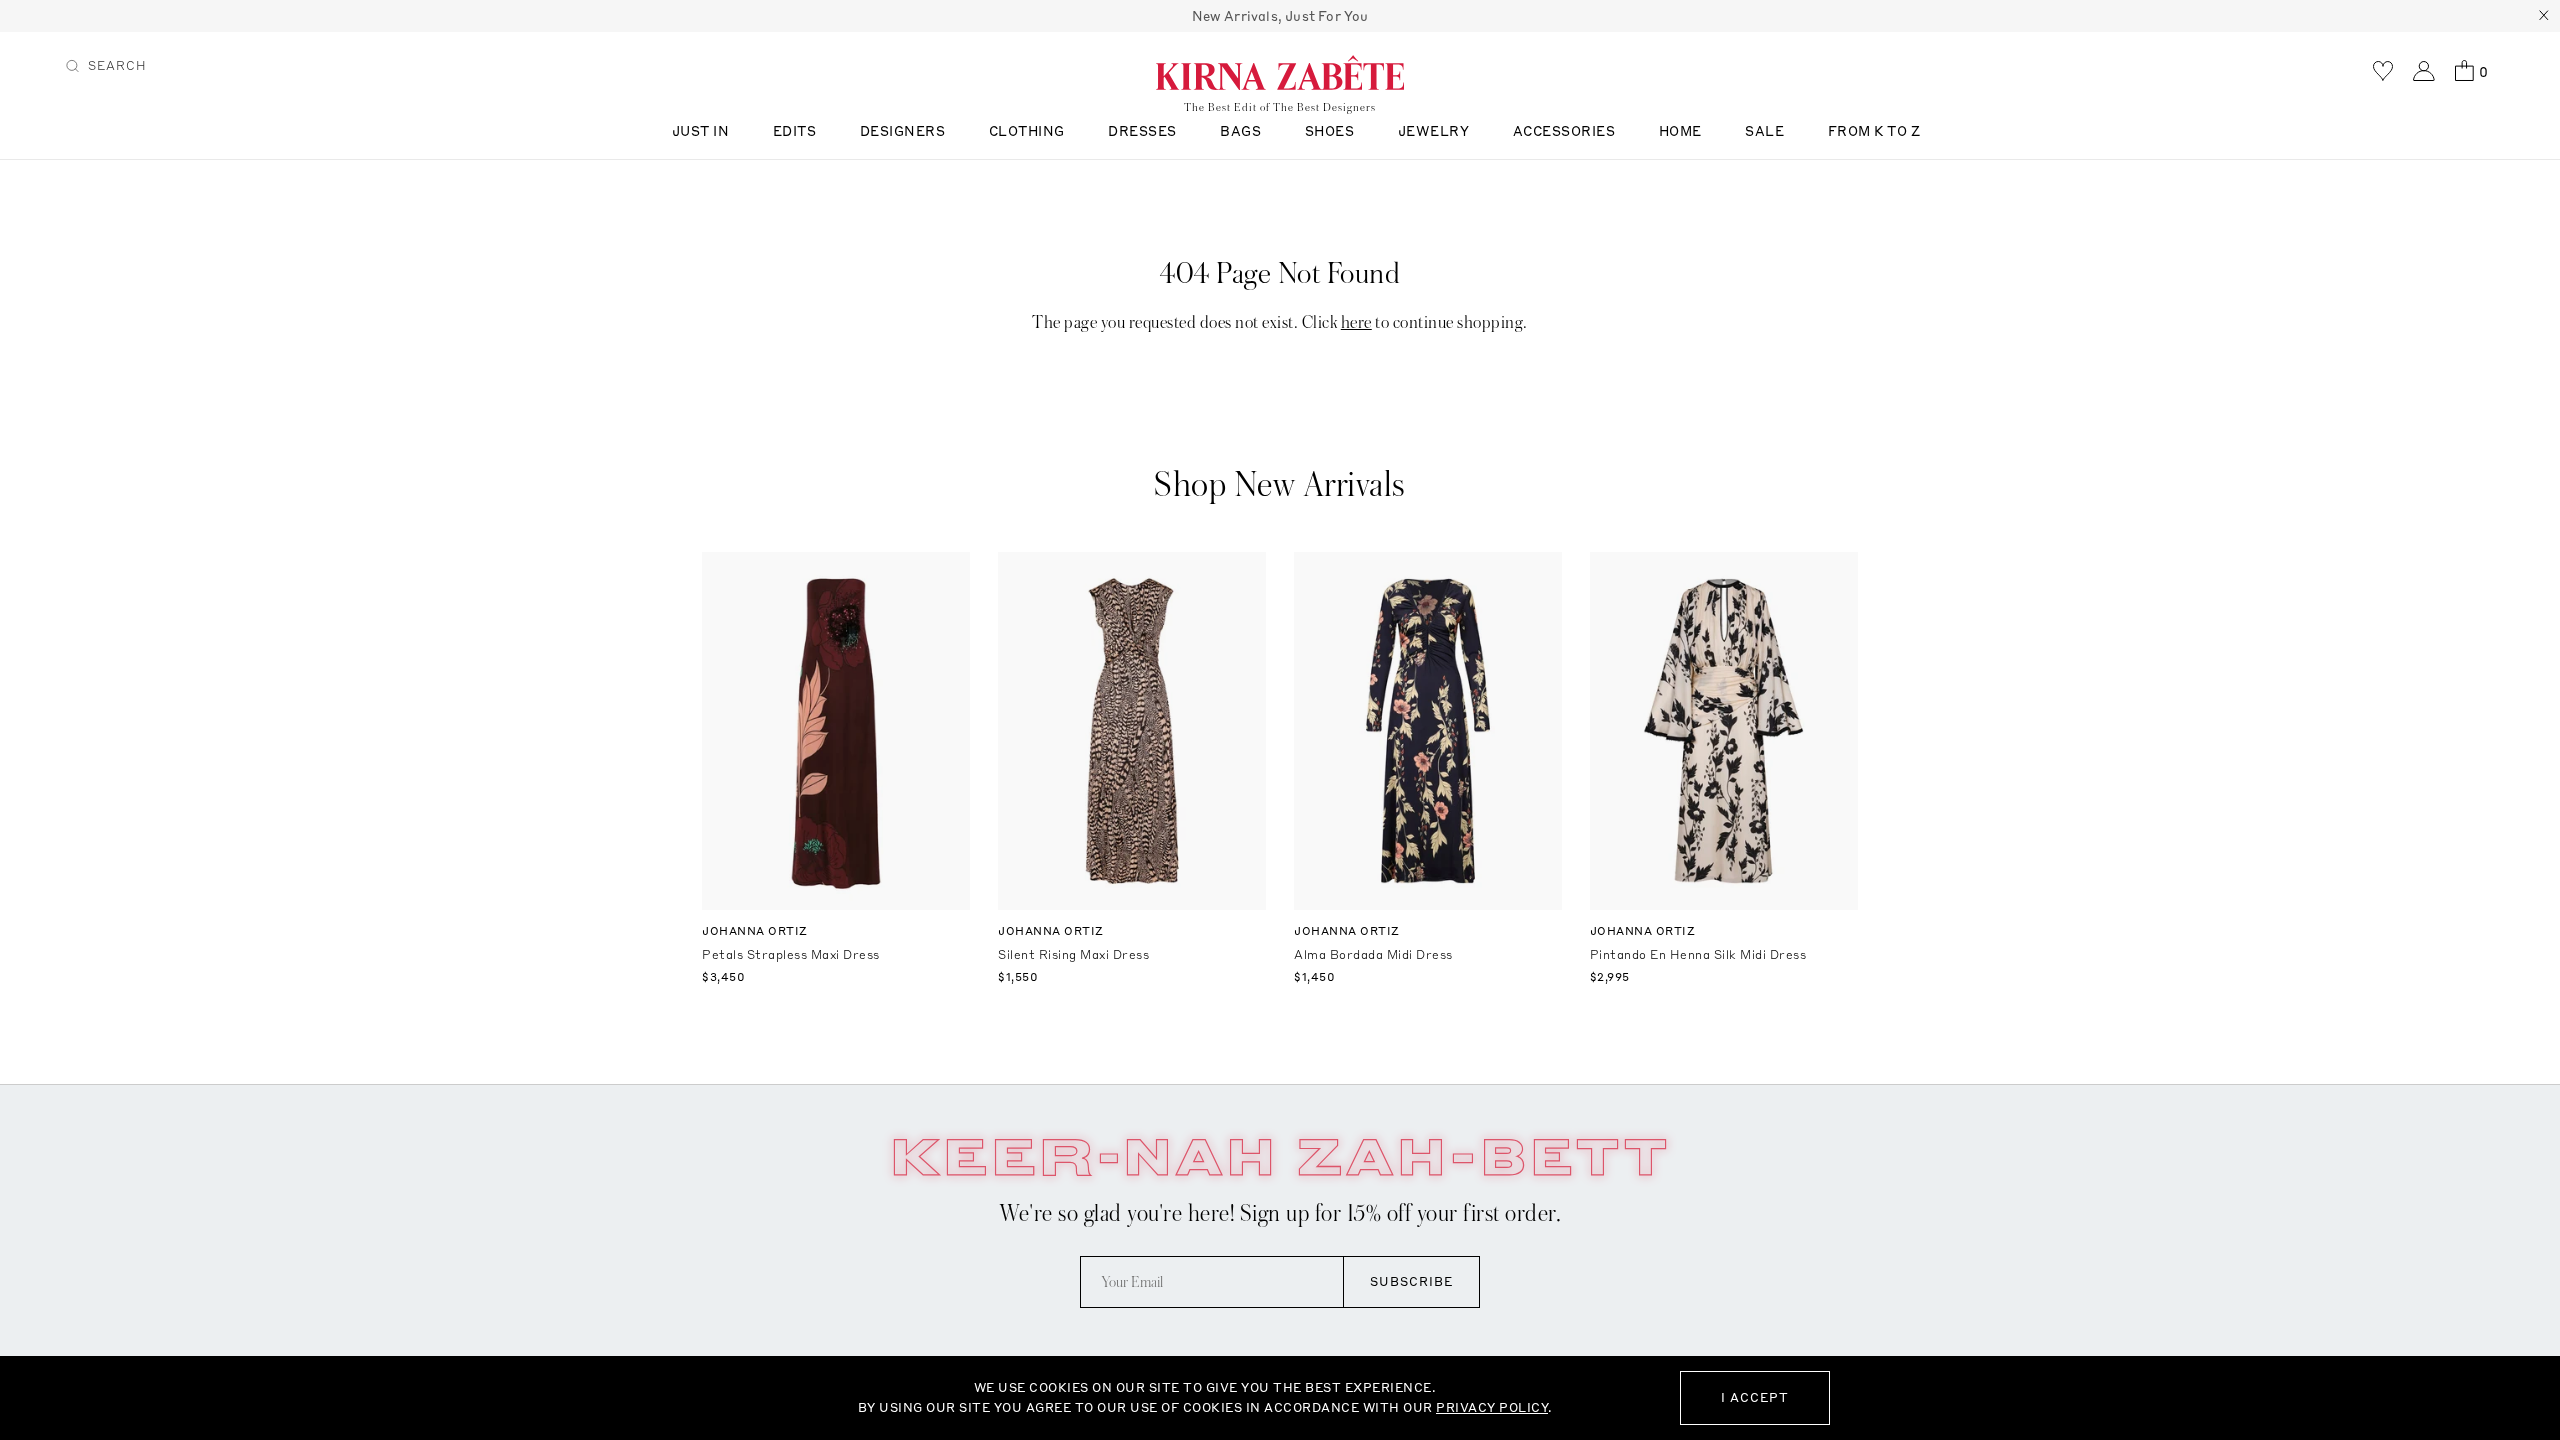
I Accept (1755, 1397)
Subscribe (1411, 1281)
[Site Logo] (1280, 72)
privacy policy (1492, 1407)
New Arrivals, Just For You (1280, 16)
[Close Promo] (2544, 16)
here (1356, 322)
